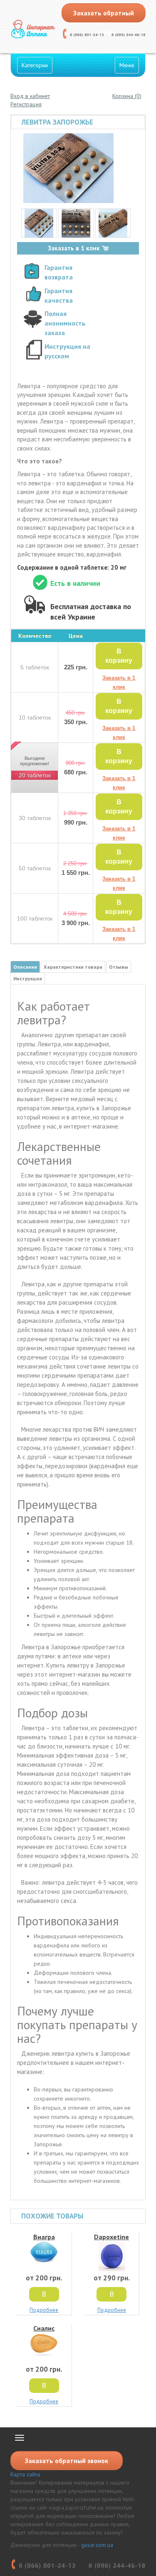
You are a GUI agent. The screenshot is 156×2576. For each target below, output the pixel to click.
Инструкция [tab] (28, 978)
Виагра (44, 2237)
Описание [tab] (25, 967)
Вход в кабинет (30, 96)
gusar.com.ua (97, 2545)
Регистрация (26, 104)
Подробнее (44, 2310)
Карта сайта (25, 2474)
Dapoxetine (111, 2237)
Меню (127, 65)
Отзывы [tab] (119, 967)
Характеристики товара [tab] (73, 967)
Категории (35, 65)
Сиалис (44, 2328)
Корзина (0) (127, 96)
